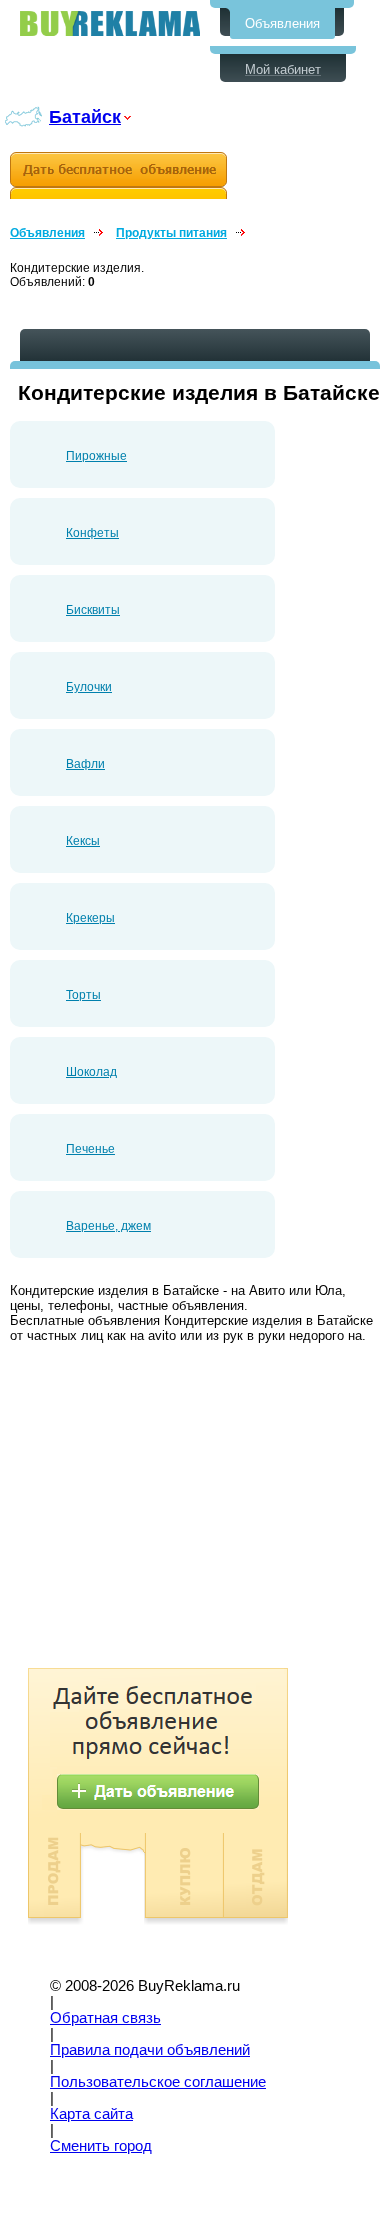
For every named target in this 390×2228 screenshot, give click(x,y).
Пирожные (96, 456)
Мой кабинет (283, 69)
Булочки (89, 687)
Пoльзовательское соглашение (158, 2082)
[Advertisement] (178, 1508)
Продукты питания (171, 233)
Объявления (282, 23)
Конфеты (92, 533)
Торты (83, 995)
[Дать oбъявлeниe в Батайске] (118, 175)
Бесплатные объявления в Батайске (110, 23)
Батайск (85, 116)
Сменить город (101, 2146)
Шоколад (91, 1072)
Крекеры (90, 918)
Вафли (85, 764)
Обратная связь (105, 2018)
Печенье (90, 1149)
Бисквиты (93, 610)
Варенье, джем (108, 1226)
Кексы (83, 841)
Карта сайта (91, 2114)
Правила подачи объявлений (150, 2050)
